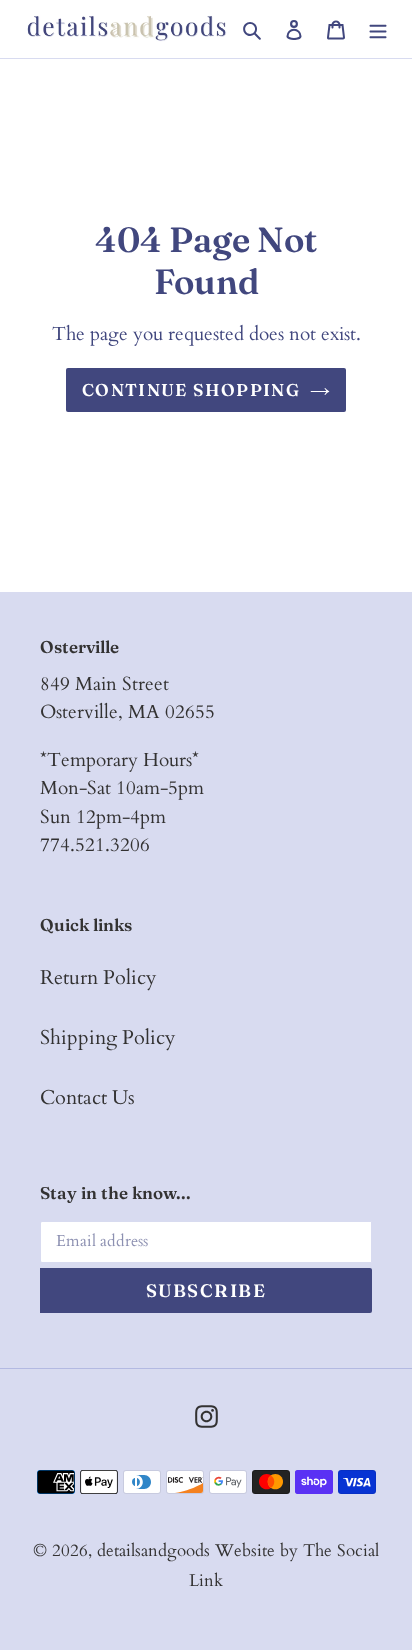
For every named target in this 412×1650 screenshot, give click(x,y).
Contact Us (87, 1097)
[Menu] (378, 29)
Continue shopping (191, 389)
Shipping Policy (108, 1037)
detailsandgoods (153, 1550)
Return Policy (98, 977)
